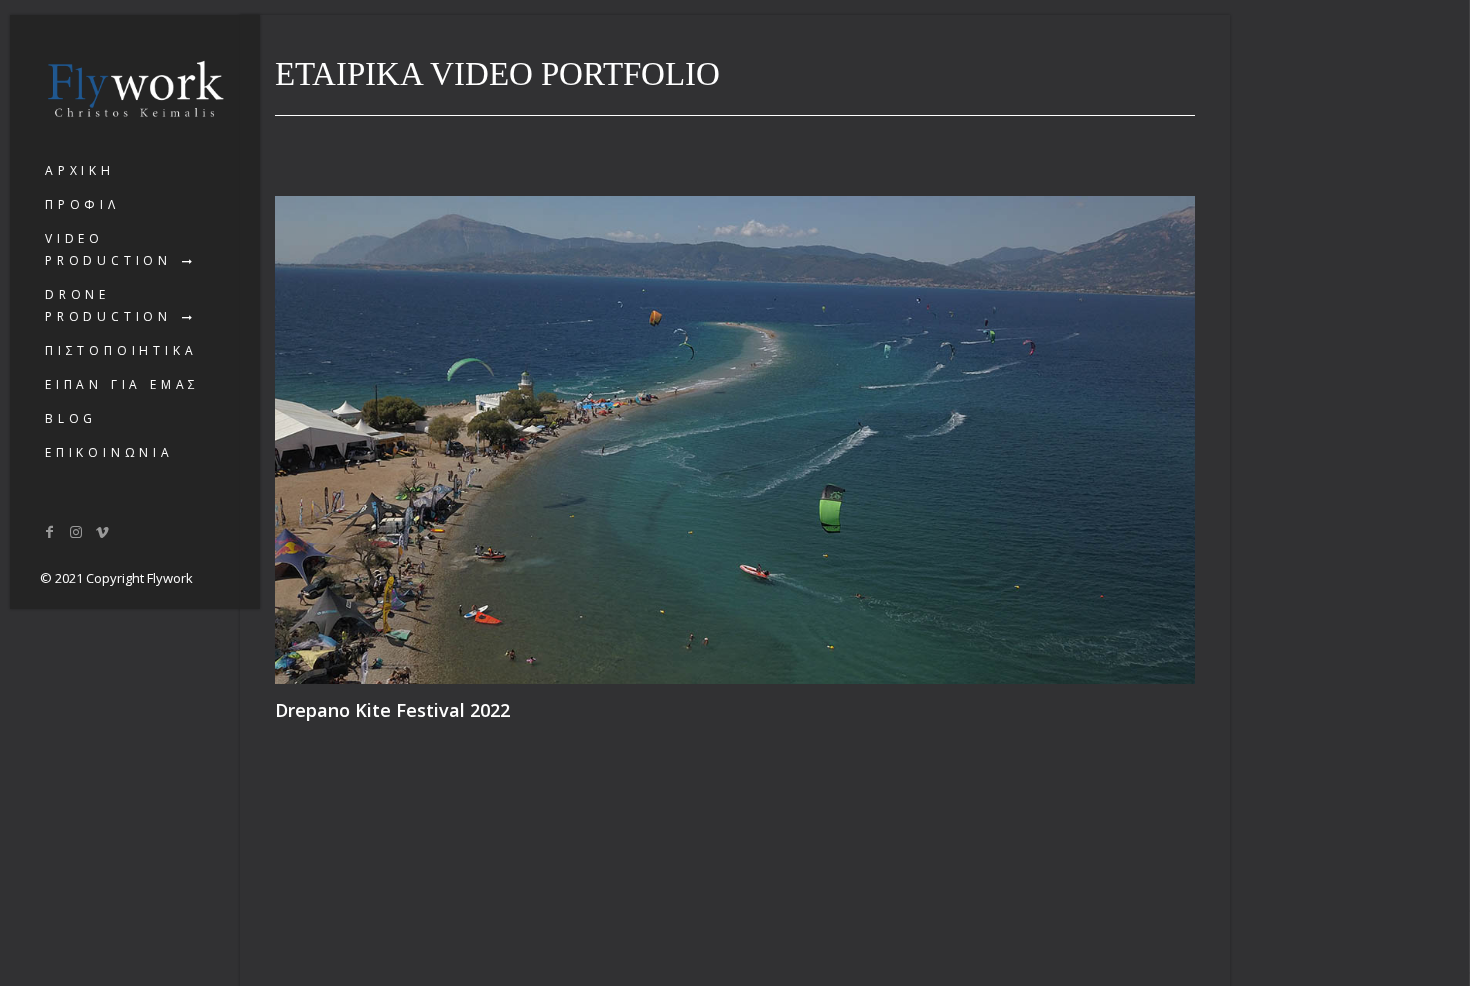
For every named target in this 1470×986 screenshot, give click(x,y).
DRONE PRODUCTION (108, 305)
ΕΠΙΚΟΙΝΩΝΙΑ (109, 452)
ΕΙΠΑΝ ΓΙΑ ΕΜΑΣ (122, 384)
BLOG (71, 418)
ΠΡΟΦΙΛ (82, 204)
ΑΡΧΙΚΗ (80, 170)
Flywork (170, 578)
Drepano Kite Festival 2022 (392, 709)
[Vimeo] (103, 531)
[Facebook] (50, 531)
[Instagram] (77, 531)
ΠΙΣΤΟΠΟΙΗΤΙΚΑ (121, 350)
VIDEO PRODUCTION (108, 249)
